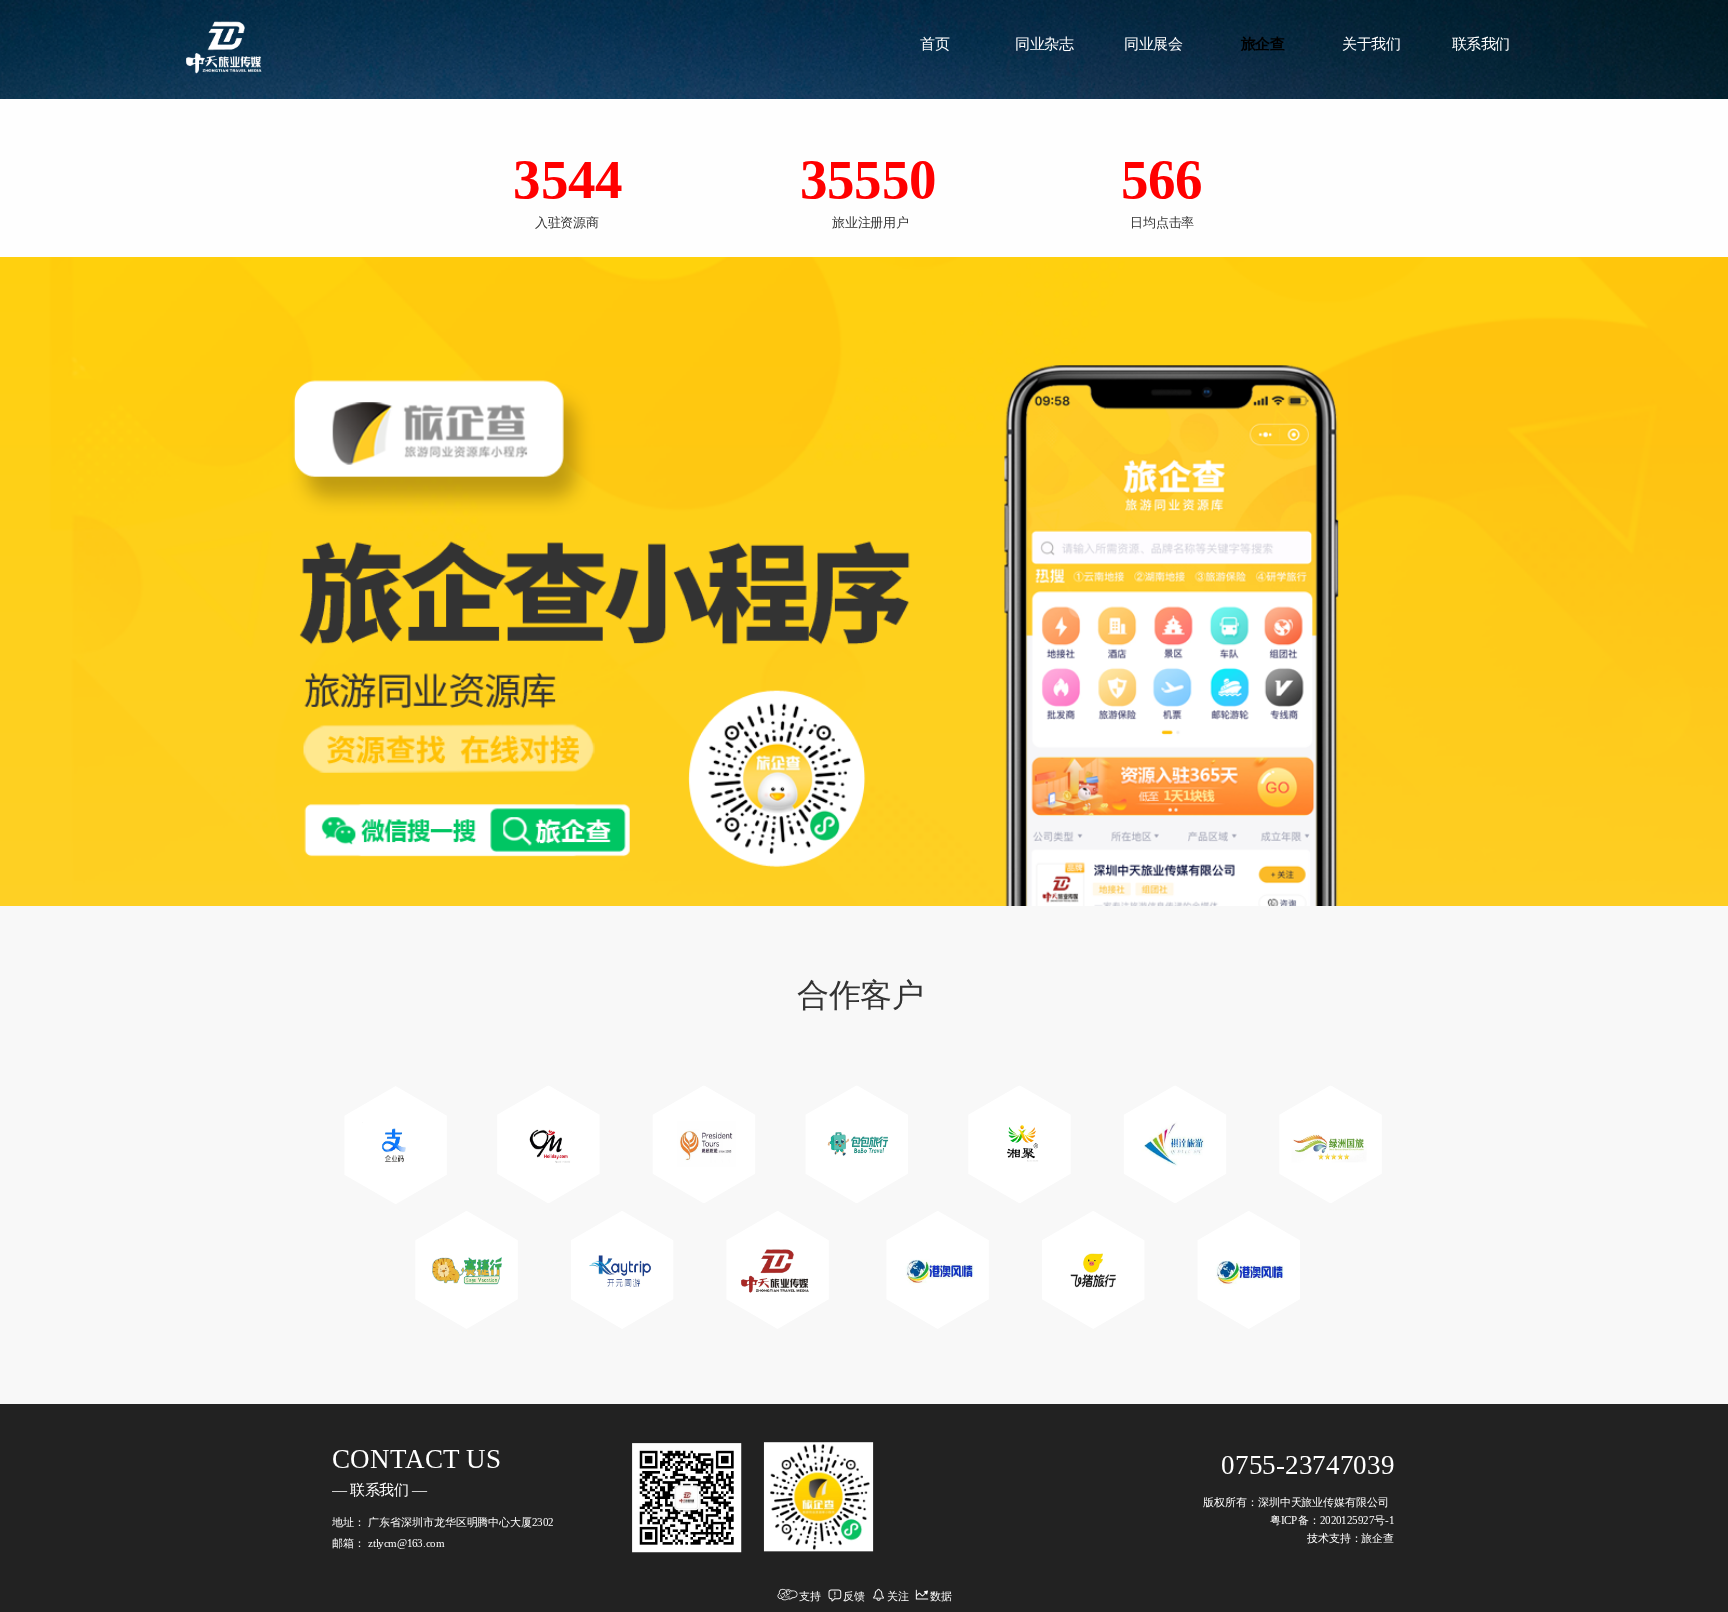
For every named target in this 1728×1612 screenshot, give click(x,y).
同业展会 (1153, 43)
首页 (934, 43)
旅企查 (1263, 43)
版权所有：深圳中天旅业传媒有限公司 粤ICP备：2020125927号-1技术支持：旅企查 (1298, 1520)
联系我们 (1481, 43)
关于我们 (1371, 43)
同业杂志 (1044, 43)
